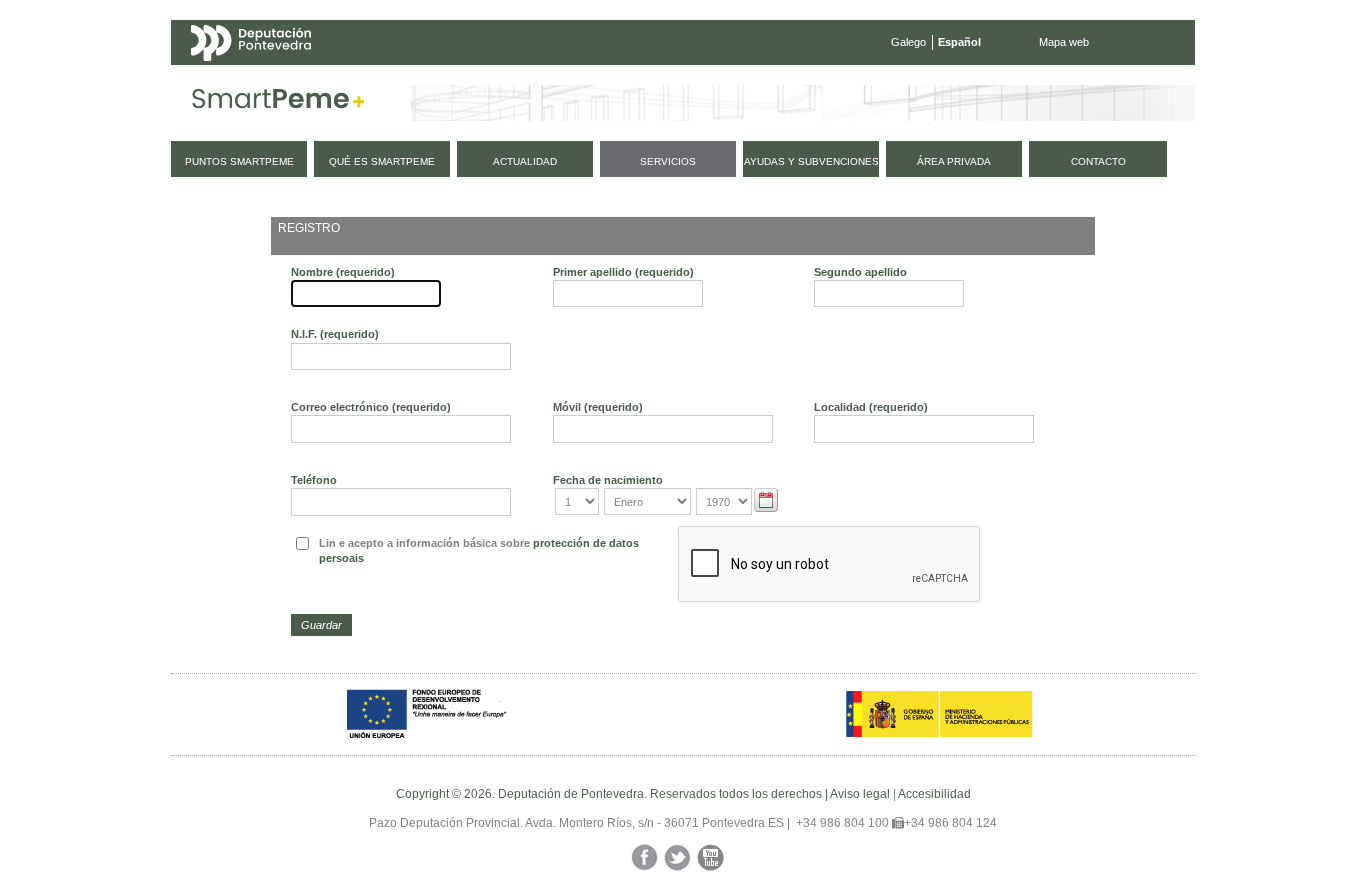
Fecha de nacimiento (608, 480)
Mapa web (1064, 42)
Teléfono (314, 480)
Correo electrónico (371, 407)
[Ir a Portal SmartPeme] (278, 103)
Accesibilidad (934, 794)
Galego (908, 42)
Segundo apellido (860, 272)
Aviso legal (860, 794)
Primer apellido (623, 272)
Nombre (343, 272)
